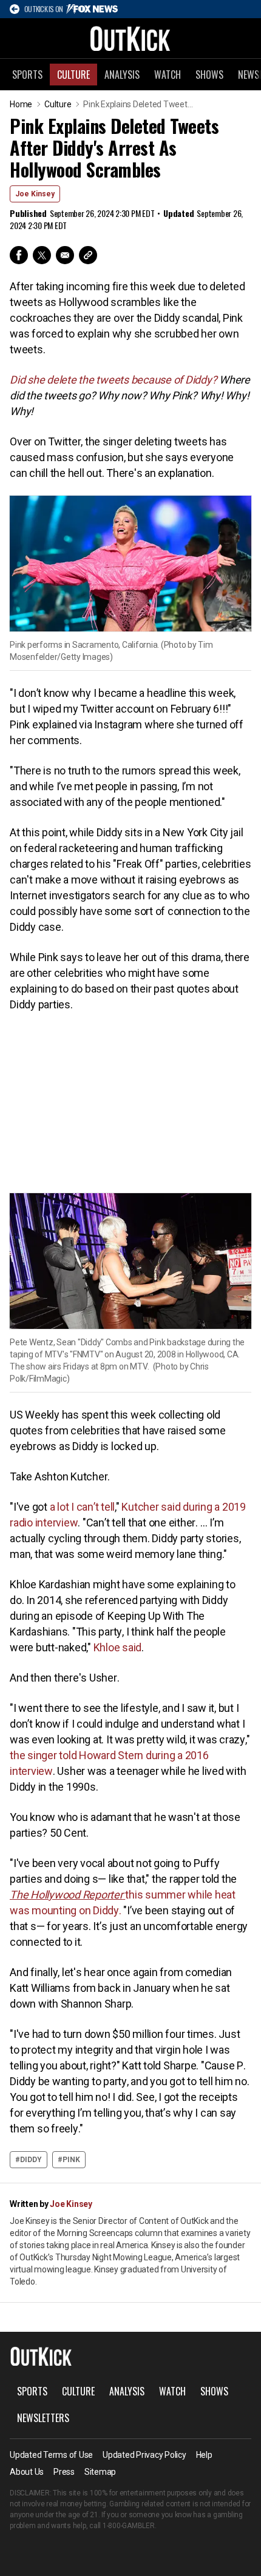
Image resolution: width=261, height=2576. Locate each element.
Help (204, 2455)
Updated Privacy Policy (144, 2455)
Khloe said (118, 1647)
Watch (168, 75)
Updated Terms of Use (51, 2455)
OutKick (130, 38)
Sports (27, 75)
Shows (209, 75)
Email (65, 255)
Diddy (31, 2160)
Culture (73, 75)
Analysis (122, 75)
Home (21, 104)
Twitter (42, 255)
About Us (27, 2472)
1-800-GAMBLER (129, 2526)
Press (64, 2472)
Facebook (19, 255)
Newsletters (43, 2418)
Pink (71, 2160)
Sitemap (100, 2472)
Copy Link (88, 255)
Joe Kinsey (35, 194)
